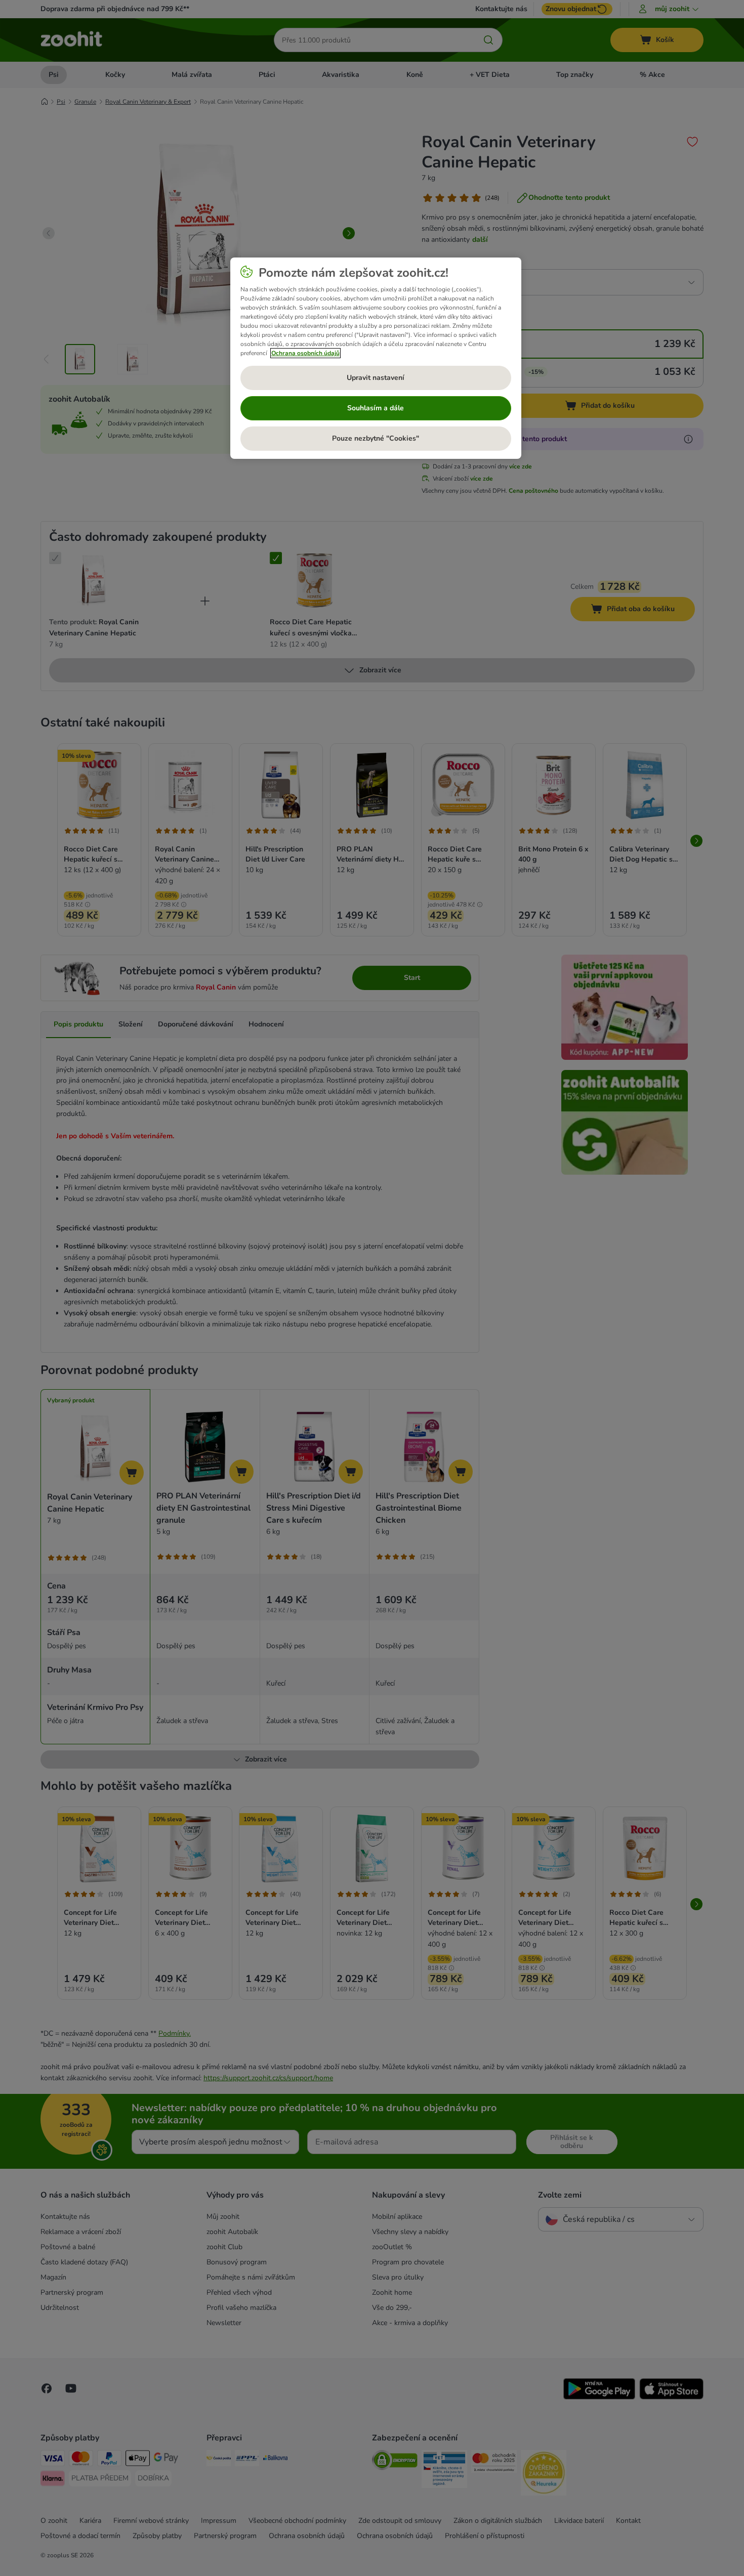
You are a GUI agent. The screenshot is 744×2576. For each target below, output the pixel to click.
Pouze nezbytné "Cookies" (376, 438)
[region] (376, 358)
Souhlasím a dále (376, 408)
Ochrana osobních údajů (305, 353)
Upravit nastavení (376, 378)
